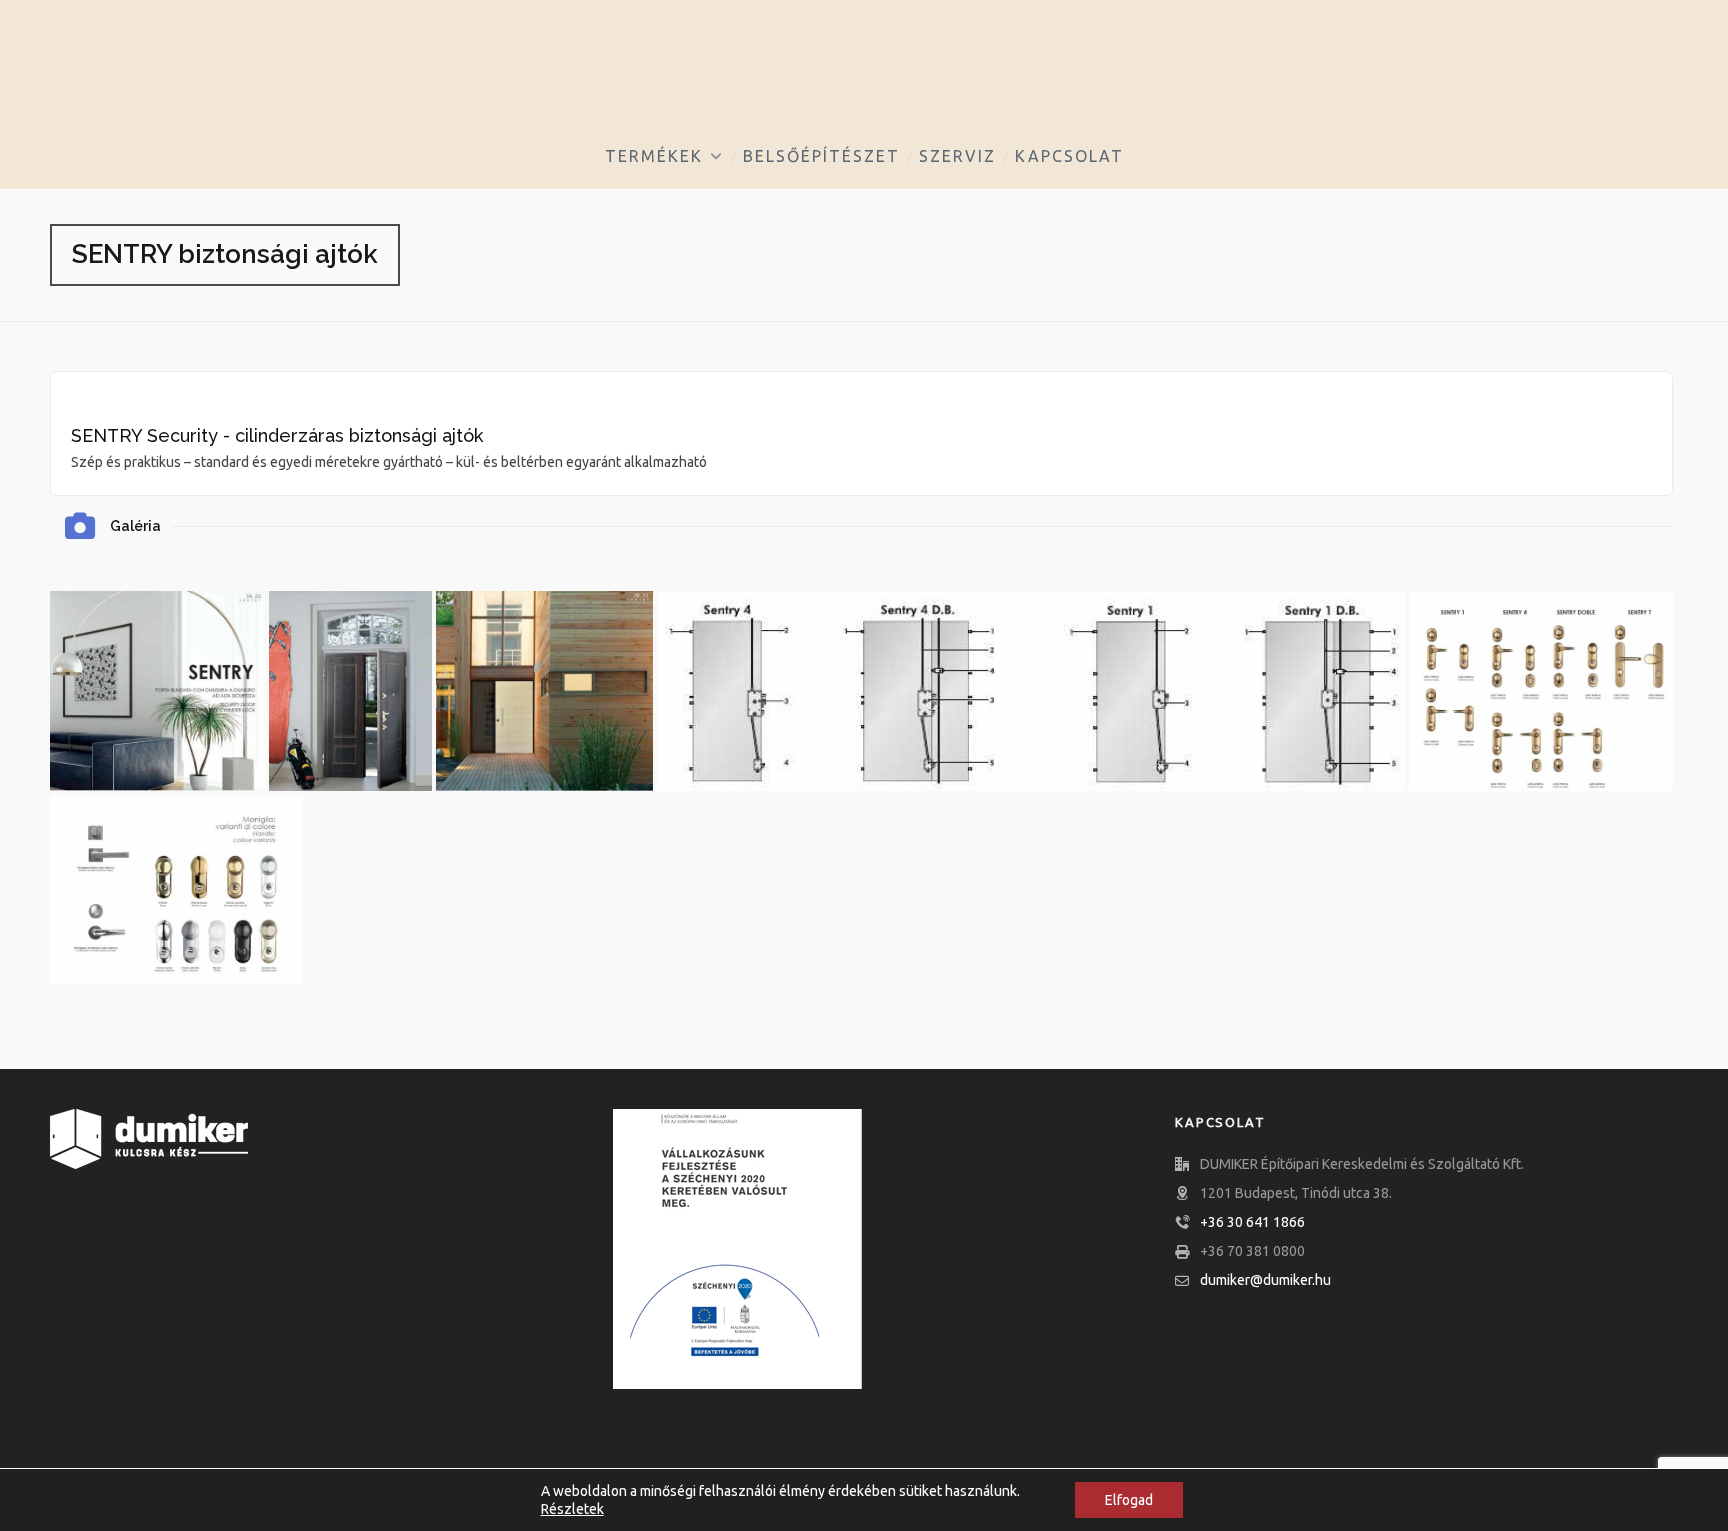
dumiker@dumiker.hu (1265, 1280)
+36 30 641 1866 (1252, 1222)
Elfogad (1129, 1500)
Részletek (572, 1509)
